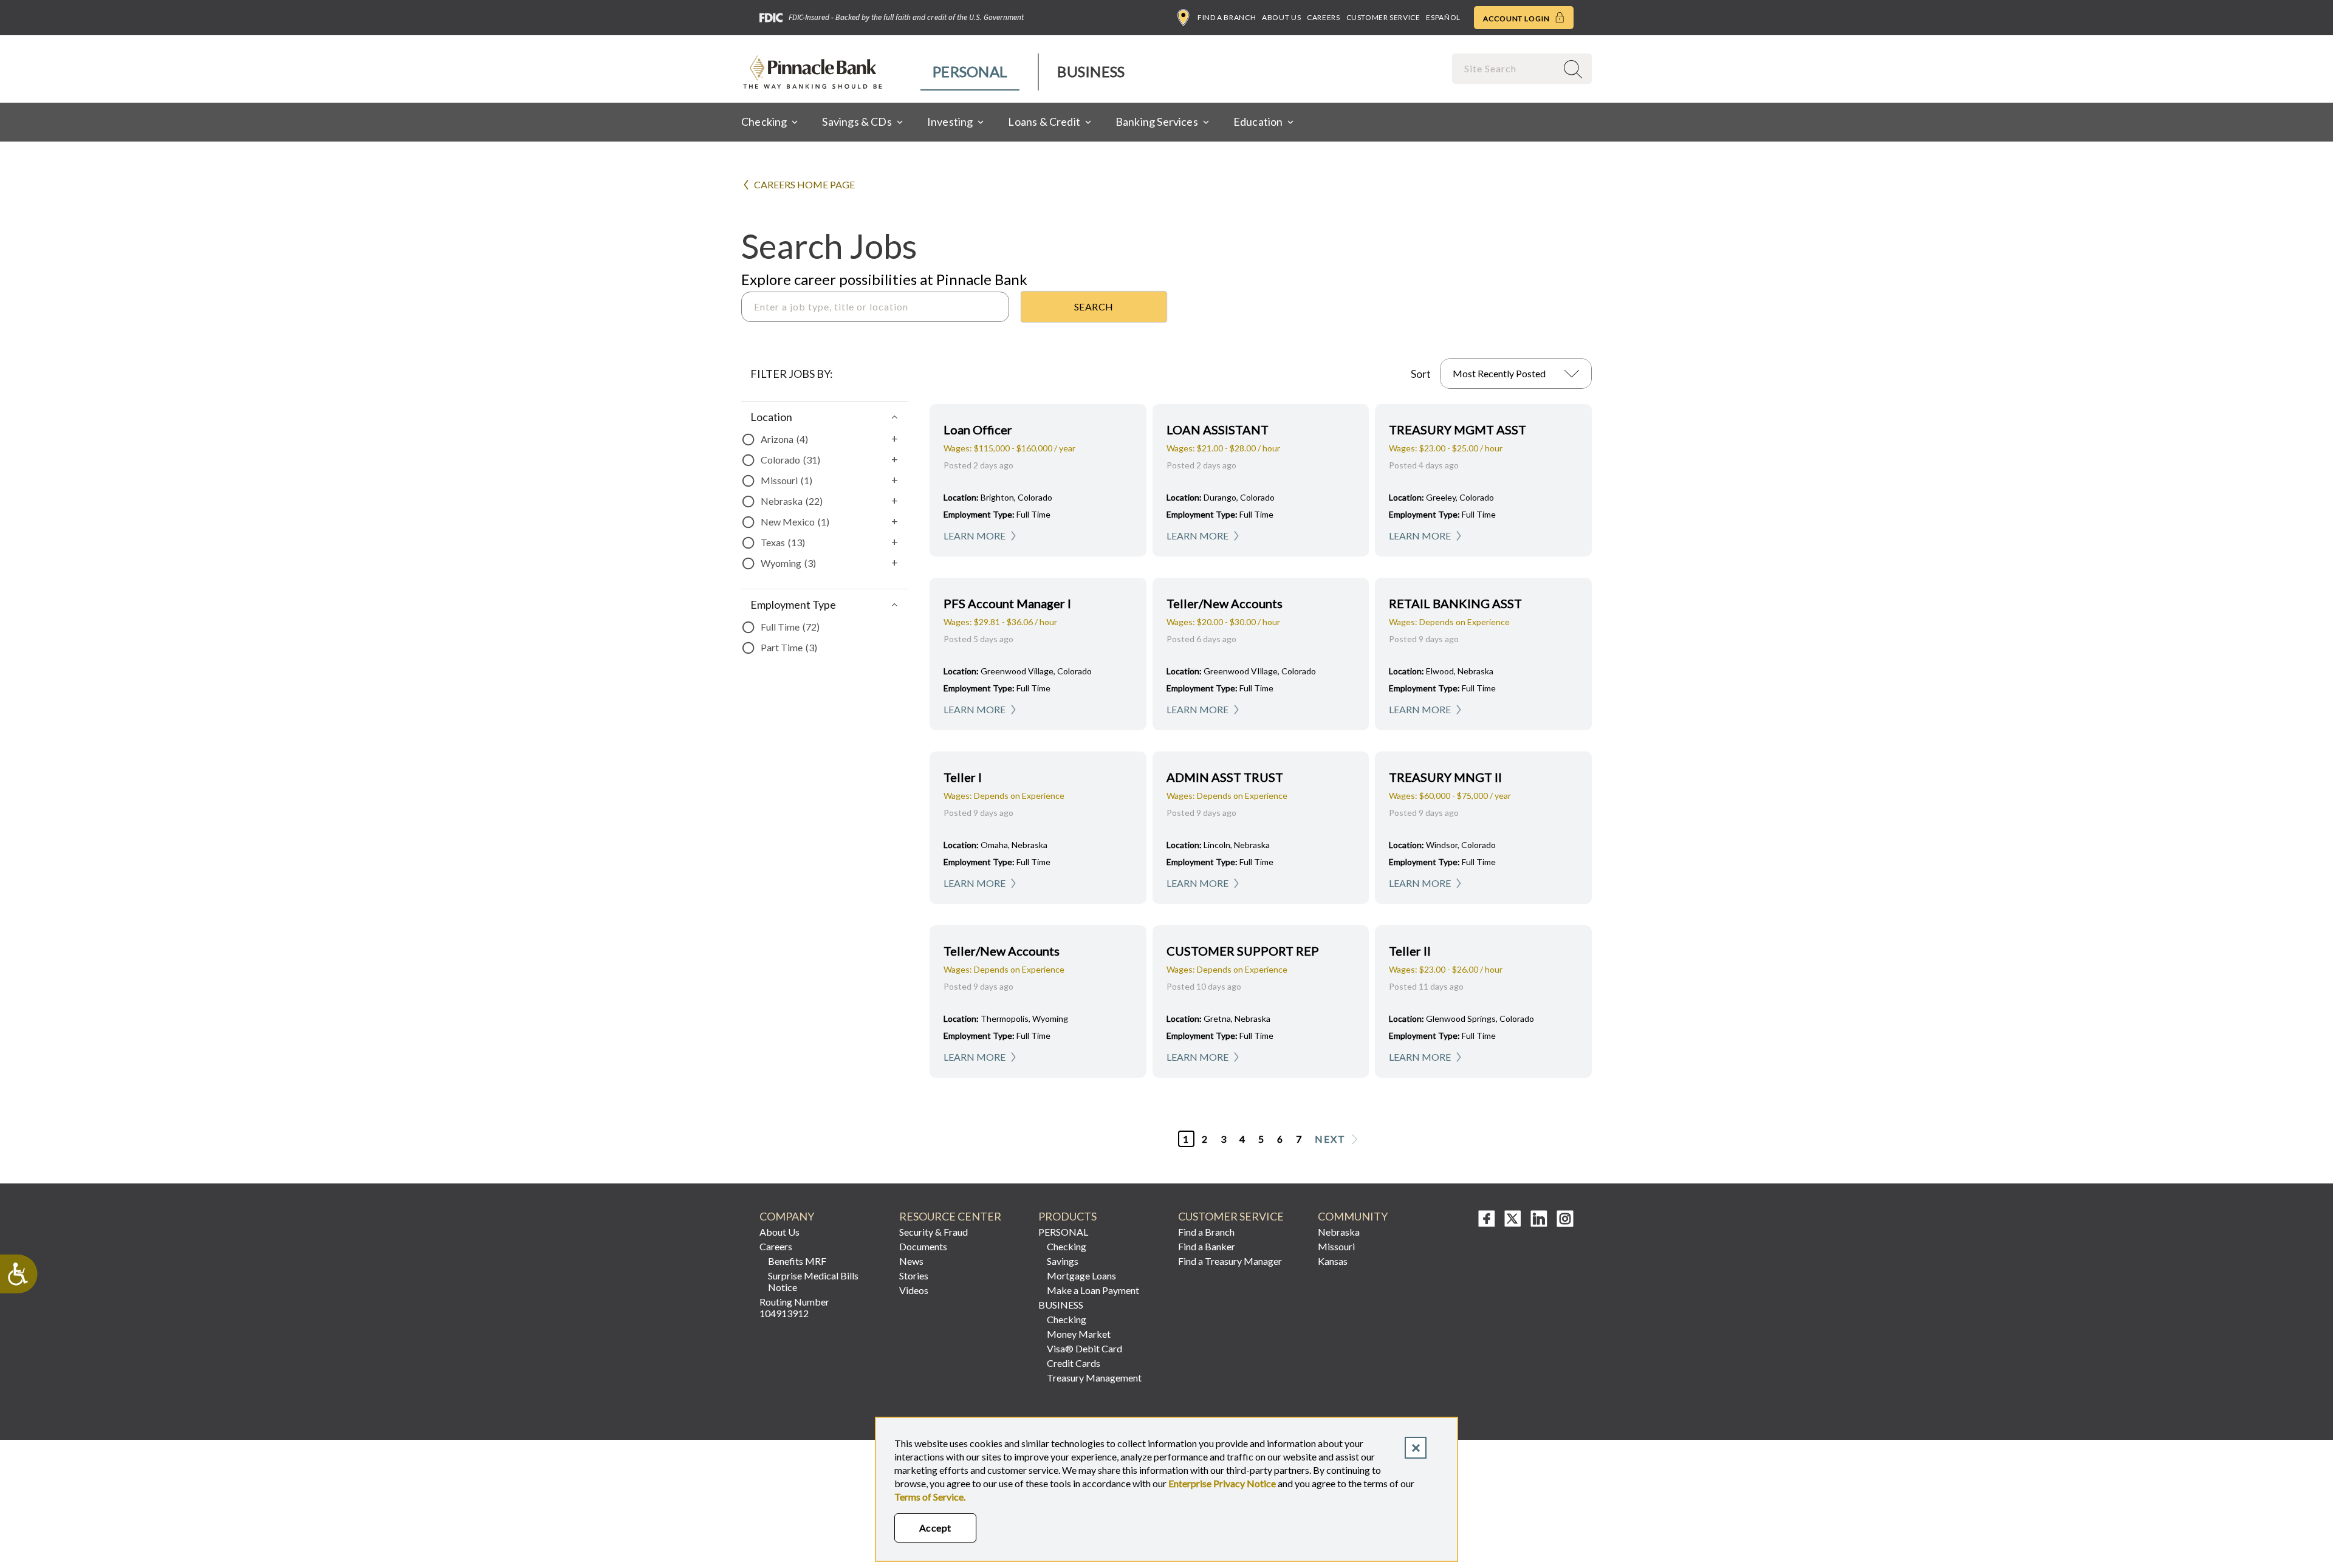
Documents (923, 1246)
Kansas (1333, 1261)
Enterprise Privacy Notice (1222, 1483)
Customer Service (1383, 17)
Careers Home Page (804, 184)
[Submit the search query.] (1094, 307)
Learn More (975, 536)
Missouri (1336, 1246)
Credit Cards (1074, 1363)
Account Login (1517, 19)
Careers (1323, 17)
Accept (935, 1528)
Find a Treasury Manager (1230, 1261)
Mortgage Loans (1081, 1275)
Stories (914, 1275)
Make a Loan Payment (1093, 1290)
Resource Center (950, 1217)
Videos (914, 1290)
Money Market (1079, 1334)
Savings (1063, 1261)
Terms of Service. (930, 1497)
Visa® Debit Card (1084, 1348)
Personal (970, 71)
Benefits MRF (797, 1261)
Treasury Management (1094, 1378)
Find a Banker (1207, 1246)
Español (1443, 17)
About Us (1281, 17)
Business (1091, 71)
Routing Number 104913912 (794, 1307)
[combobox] (1506, 68)
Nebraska (1339, 1232)
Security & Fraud (934, 1232)
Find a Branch (1227, 17)
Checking (1067, 1246)
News (911, 1261)
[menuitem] (971, 72)
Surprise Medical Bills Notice (813, 1281)
